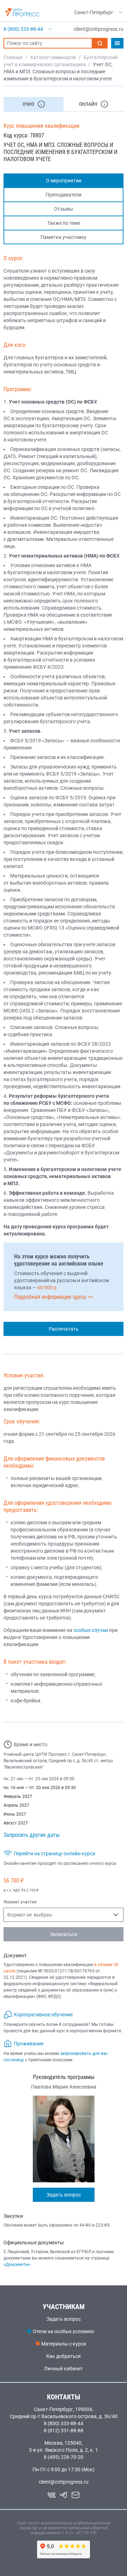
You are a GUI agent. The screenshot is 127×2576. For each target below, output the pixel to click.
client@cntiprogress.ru (64, 2482)
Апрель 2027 (16, 1805)
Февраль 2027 (18, 1797)
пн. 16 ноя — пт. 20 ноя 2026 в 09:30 (40, 1788)
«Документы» (17, 2264)
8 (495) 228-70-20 (64, 2457)
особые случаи (91, 1630)
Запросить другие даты (32, 1835)
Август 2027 (16, 1823)
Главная (13, 57)
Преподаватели (64, 195)
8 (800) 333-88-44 (64, 2423)
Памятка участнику (64, 237)
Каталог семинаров (53, 57)
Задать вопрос (64, 2195)
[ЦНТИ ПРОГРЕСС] (22, 12)
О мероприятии (64, 181)
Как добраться (64, 2356)
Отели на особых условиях (64, 2331)
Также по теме (64, 223)
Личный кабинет (64, 2369)
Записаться (64, 1934)
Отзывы (64, 209)
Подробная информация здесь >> (53, 1297)
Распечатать (64, 1329)
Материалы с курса (64, 2344)
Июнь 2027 (15, 1814)
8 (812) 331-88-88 (64, 2431)
